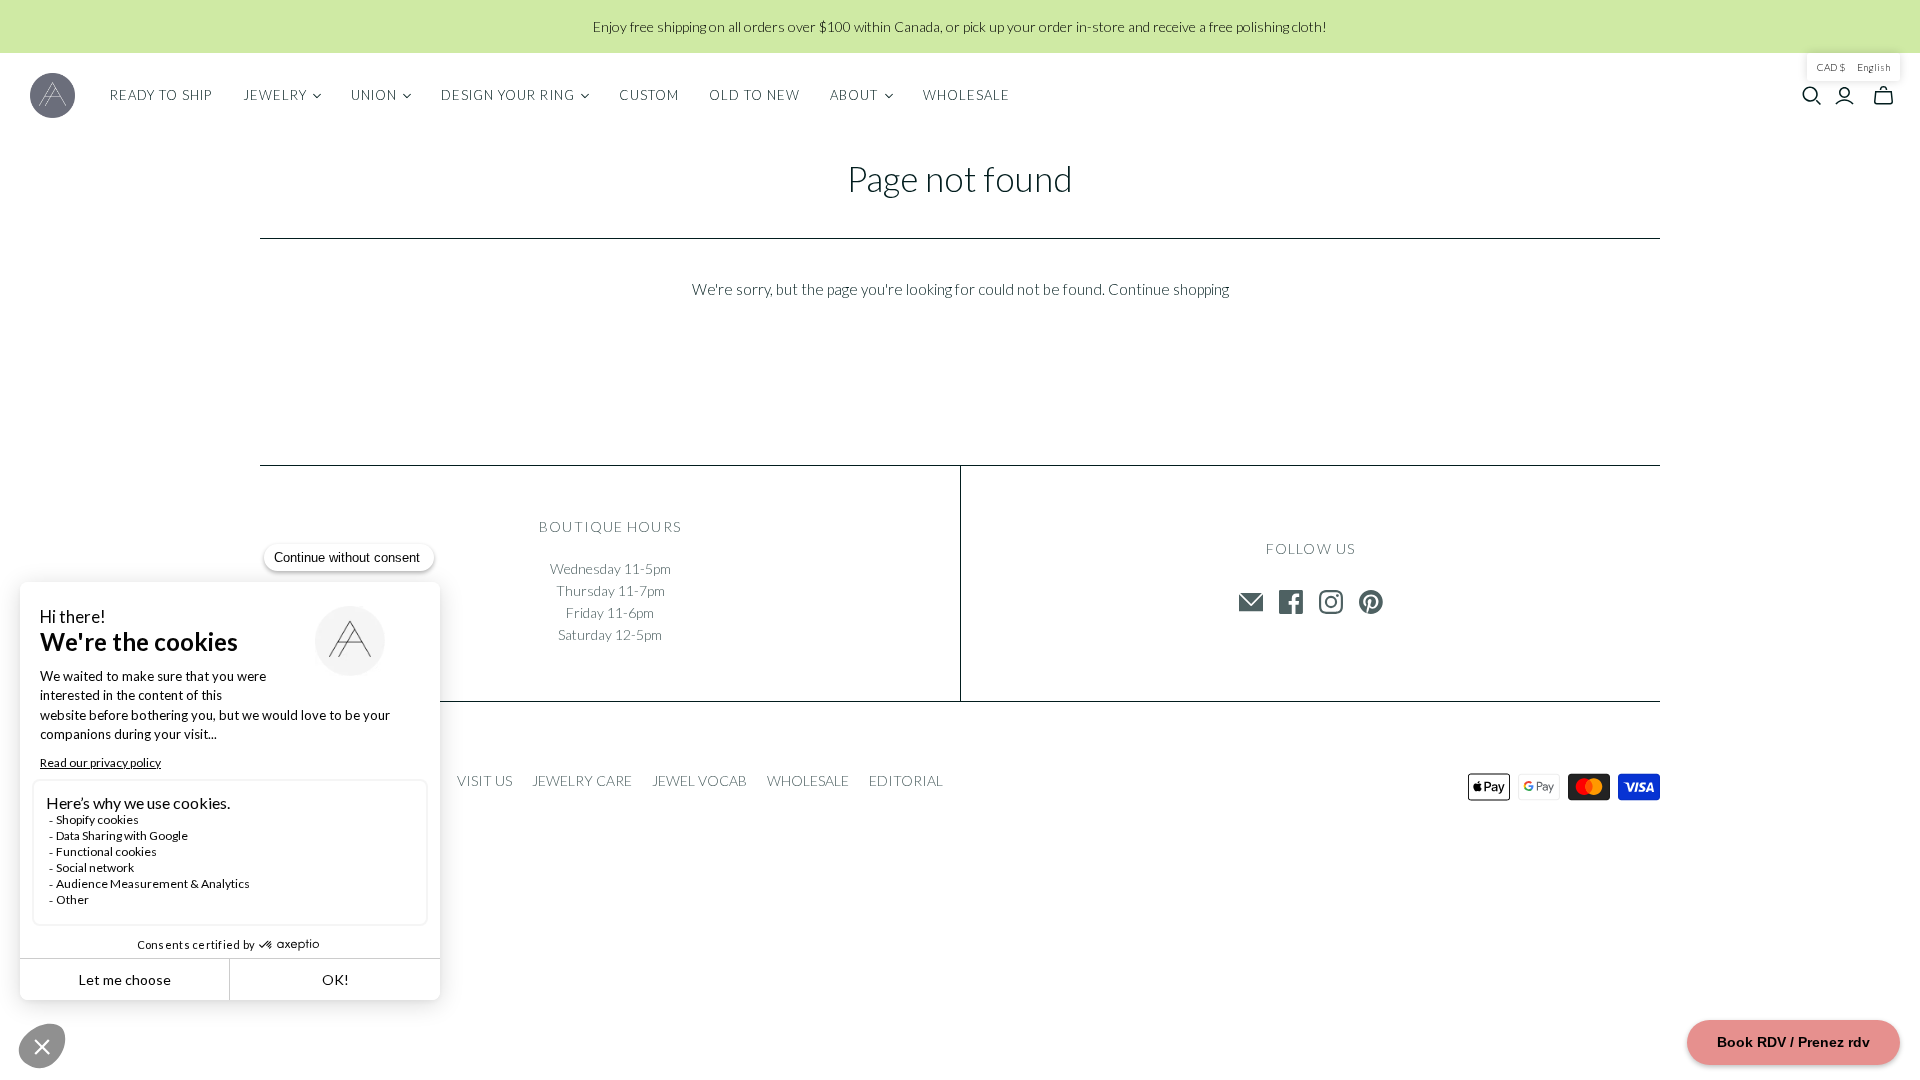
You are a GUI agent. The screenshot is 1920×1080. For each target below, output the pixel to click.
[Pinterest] (1371, 602)
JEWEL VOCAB (699, 780)
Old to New (754, 95)
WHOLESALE (808, 780)
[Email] (1251, 602)
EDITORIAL (906, 780)
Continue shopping (1168, 289)
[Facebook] (1291, 602)
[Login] (1844, 96)
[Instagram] (1331, 602)
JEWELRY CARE (582, 780)
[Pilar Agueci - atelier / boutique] (52, 95)
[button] (1853, 67)
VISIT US (484, 780)
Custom (649, 95)
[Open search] (1812, 96)
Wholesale (966, 95)
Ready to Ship (161, 95)
